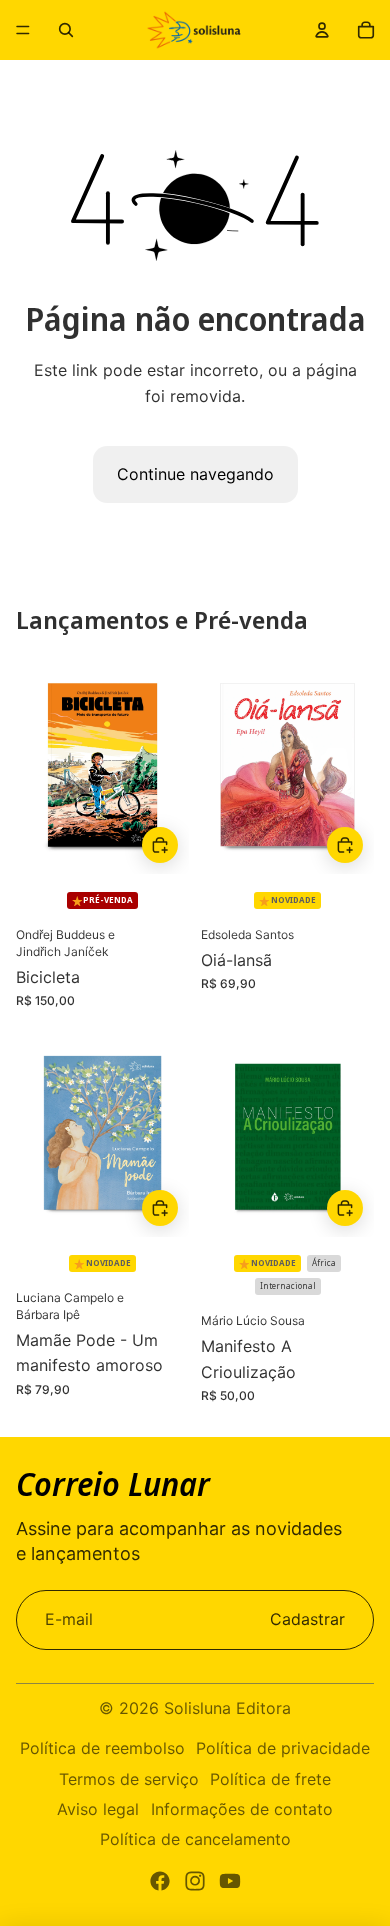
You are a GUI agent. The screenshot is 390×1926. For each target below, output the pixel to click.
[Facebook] (160, 1881)
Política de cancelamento (195, 1839)
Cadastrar (307, 1619)
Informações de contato (242, 1809)
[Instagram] (195, 1881)
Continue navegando (195, 474)
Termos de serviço (129, 1779)
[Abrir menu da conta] (322, 30)
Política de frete (270, 1779)
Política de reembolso (102, 1748)
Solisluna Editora (227, 1708)
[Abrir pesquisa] (66, 30)
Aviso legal (98, 1809)
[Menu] (23, 30)
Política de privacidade (283, 1748)
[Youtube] (230, 1881)
